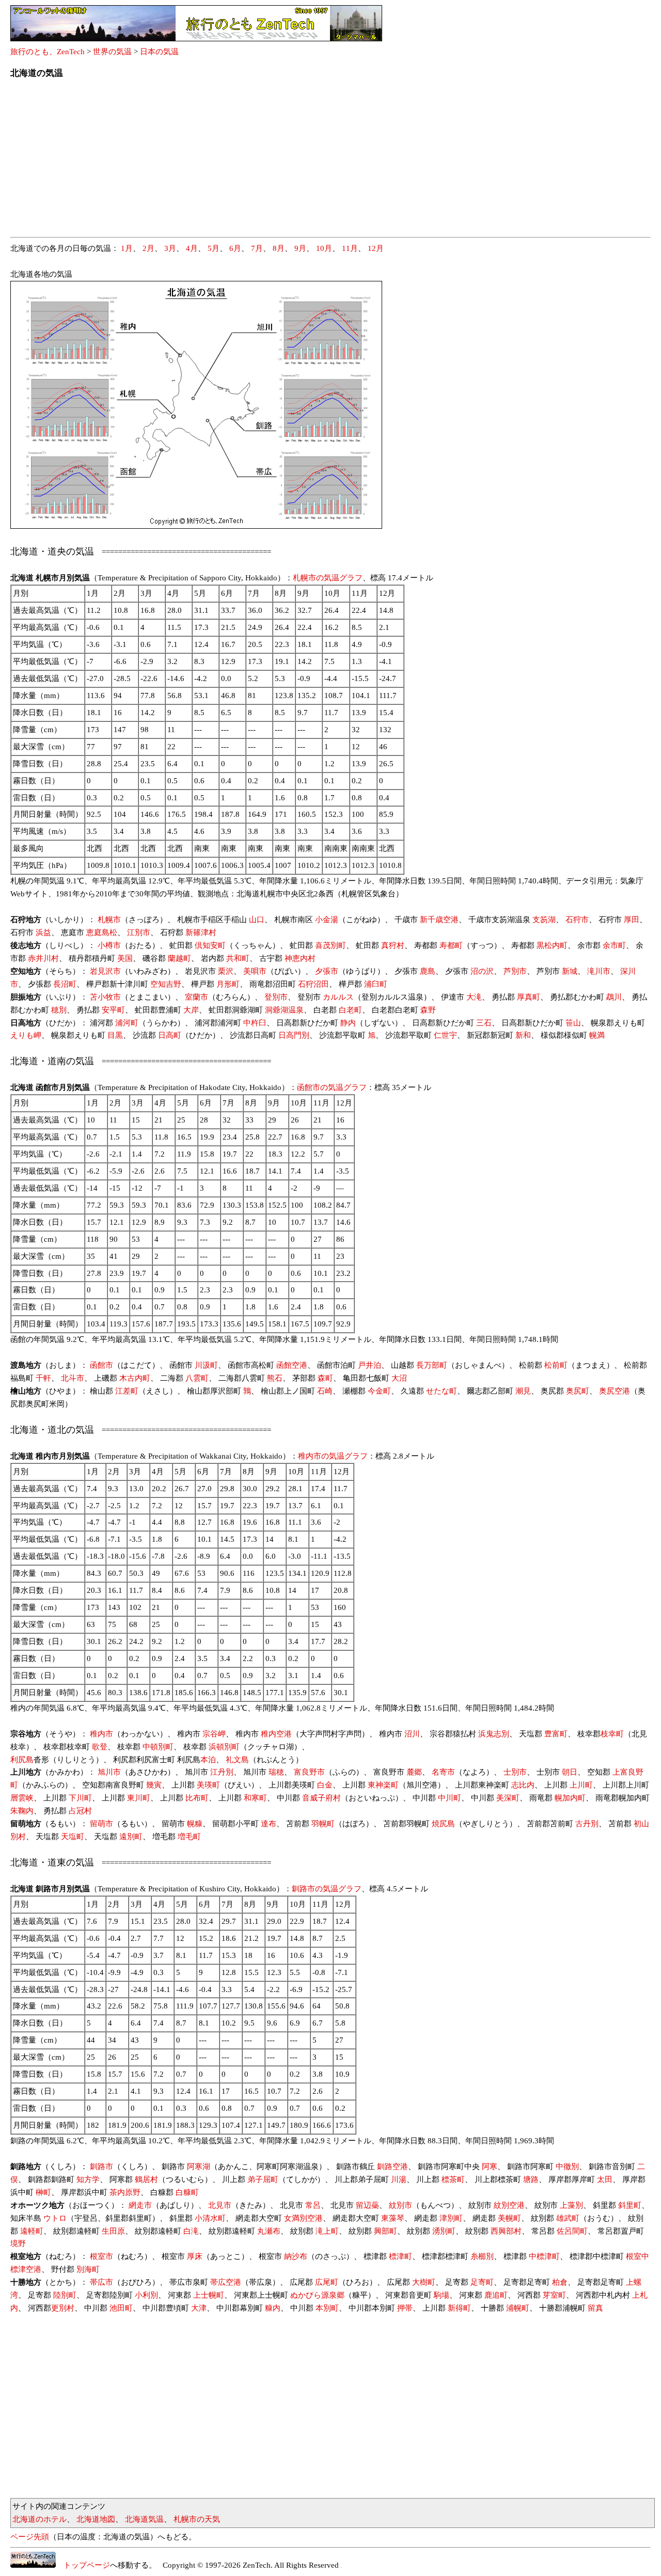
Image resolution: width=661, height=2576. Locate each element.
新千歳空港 (439, 920)
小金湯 (327, 920)
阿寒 (490, 2167)
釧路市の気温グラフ (327, 1889)
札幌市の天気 (197, 2519)
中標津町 (544, 2256)
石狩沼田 (313, 984)
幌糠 (195, 1824)
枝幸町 (612, 1734)
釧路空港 (392, 2167)
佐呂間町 (572, 2231)
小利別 (146, 2295)
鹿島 (428, 971)
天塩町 (73, 1837)
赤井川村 (43, 958)
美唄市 (255, 971)
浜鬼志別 (494, 1734)
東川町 (139, 1798)
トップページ (83, 2565)
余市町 (614, 945)
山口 (257, 920)
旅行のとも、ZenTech (48, 52)
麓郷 (414, 1772)
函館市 (101, 1365)
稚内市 (101, 1734)
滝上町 (327, 2231)
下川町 (80, 1798)
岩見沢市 (105, 971)
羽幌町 (323, 1824)
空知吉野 (166, 984)
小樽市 (109, 945)
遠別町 (131, 1837)
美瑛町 (208, 1785)
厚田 (632, 920)
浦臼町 (376, 984)
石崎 (325, 1391)
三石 (484, 1023)
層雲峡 (22, 1798)
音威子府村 (321, 1798)
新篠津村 (201, 933)
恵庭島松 (102, 933)
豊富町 (556, 1734)
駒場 (442, 2295)
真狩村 (393, 945)
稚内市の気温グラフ (333, 1456)
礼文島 (237, 1760)
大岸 (191, 1010)
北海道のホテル (40, 2519)
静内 (348, 1023)
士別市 (515, 1772)
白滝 (191, 2231)
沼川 (412, 1734)
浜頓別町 (224, 1747)
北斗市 (73, 1378)
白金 (325, 1785)
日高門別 (294, 1035)
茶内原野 (125, 2192)
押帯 (405, 2308)
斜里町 (630, 2205)
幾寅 (154, 1785)
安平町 (113, 1010)
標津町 (400, 2256)
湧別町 (444, 2231)
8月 (279, 248)
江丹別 (222, 1772)
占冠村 (80, 1811)
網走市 (140, 2205)
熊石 (275, 1378)
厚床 (195, 2256)
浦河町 (127, 1023)
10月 (324, 248)
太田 (605, 2179)
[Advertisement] (320, 161)
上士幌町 (209, 2295)
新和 (523, 1035)
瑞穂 (276, 1772)
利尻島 (22, 1760)
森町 (325, 1378)
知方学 (88, 2179)
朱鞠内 (22, 1811)
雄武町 (568, 2218)
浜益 (43, 933)
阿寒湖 (199, 2167)
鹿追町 (496, 2295)
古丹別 (587, 1824)
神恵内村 (300, 958)
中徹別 (567, 2167)
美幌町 (509, 2218)
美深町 (508, 1798)
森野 (428, 1010)
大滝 (474, 997)
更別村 (63, 2308)
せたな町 (442, 1391)
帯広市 (101, 2282)
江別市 (139, 933)
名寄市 (443, 1772)
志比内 (523, 1785)
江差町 (127, 1391)
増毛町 (189, 1837)
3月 (170, 248)
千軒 (43, 1378)
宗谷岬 (214, 1734)
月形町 (228, 984)
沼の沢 (482, 971)
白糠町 (187, 2192)
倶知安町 (210, 945)
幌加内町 (570, 1798)
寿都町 (451, 945)
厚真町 (529, 997)
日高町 (170, 1035)
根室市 (101, 2256)
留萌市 (101, 1824)
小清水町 (210, 2218)
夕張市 (327, 971)
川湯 (399, 2179)
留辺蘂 (367, 2205)
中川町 (450, 1798)
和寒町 (255, 1798)
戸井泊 (369, 1365)
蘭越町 (179, 958)
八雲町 (197, 1378)
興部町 (385, 2231)
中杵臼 (255, 1023)
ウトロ (55, 2218)
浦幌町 (518, 2308)
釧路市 (101, 2167)
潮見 (523, 1391)
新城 (570, 971)
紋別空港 (509, 2205)
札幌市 (109, 920)
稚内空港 (276, 1734)
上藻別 (571, 2205)
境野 (18, 2243)
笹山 (573, 1023)
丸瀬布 (269, 2231)
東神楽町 (383, 1785)
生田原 (113, 2231)
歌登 (100, 1747)
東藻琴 (393, 2218)
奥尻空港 (615, 1391)
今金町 (379, 1391)
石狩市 (577, 920)
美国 (125, 958)
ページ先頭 (30, 2537)
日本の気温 (159, 52)
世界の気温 (112, 52)
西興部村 (506, 2231)
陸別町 (65, 2295)
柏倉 (560, 2282)
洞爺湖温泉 (284, 1010)
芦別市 (515, 971)
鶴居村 (146, 2179)
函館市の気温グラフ (332, 1087)
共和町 (238, 958)
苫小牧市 (105, 997)
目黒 (115, 1035)
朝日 (570, 1772)
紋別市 (400, 2205)
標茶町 (453, 2179)
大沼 (399, 1378)
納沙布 (296, 2256)
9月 (300, 248)
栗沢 (226, 971)
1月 (127, 248)
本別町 (327, 2308)
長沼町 (65, 984)
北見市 (220, 2205)
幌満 (597, 1035)
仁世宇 (445, 1035)
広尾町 (327, 2282)
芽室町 (554, 2295)
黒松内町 (552, 945)
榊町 (43, 2192)
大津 (199, 2308)
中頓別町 (158, 1747)
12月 (376, 248)
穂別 (59, 1010)
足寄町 (482, 2282)
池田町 (121, 2308)
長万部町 (432, 1365)
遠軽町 (32, 2231)
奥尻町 (578, 1391)
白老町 (350, 1010)
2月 (148, 248)
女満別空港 (303, 2218)
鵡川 (614, 997)
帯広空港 (226, 2282)
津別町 (451, 2218)
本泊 (208, 1760)
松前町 (556, 1365)
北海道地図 (96, 2519)
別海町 (88, 2269)
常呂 (313, 2205)
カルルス (338, 997)
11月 (350, 248)
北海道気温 (144, 2519)
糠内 (273, 2308)
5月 (214, 248)
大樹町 (424, 2282)
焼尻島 (443, 1824)
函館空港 (292, 1365)
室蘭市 (196, 997)
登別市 (276, 997)
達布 (269, 1824)
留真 (595, 2308)
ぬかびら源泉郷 (317, 2295)
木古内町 (135, 1378)
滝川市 (599, 971)
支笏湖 (544, 920)
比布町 (197, 1798)
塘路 (531, 2179)
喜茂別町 (330, 945)
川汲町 (206, 1365)
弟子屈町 (263, 2179)
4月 (192, 248)
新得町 (459, 2308)
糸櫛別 (482, 2256)
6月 (235, 248)
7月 (257, 248)
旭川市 (109, 1772)
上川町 (581, 1785)
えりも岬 (26, 1035)
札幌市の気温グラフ (328, 578)
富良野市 (309, 1772)
